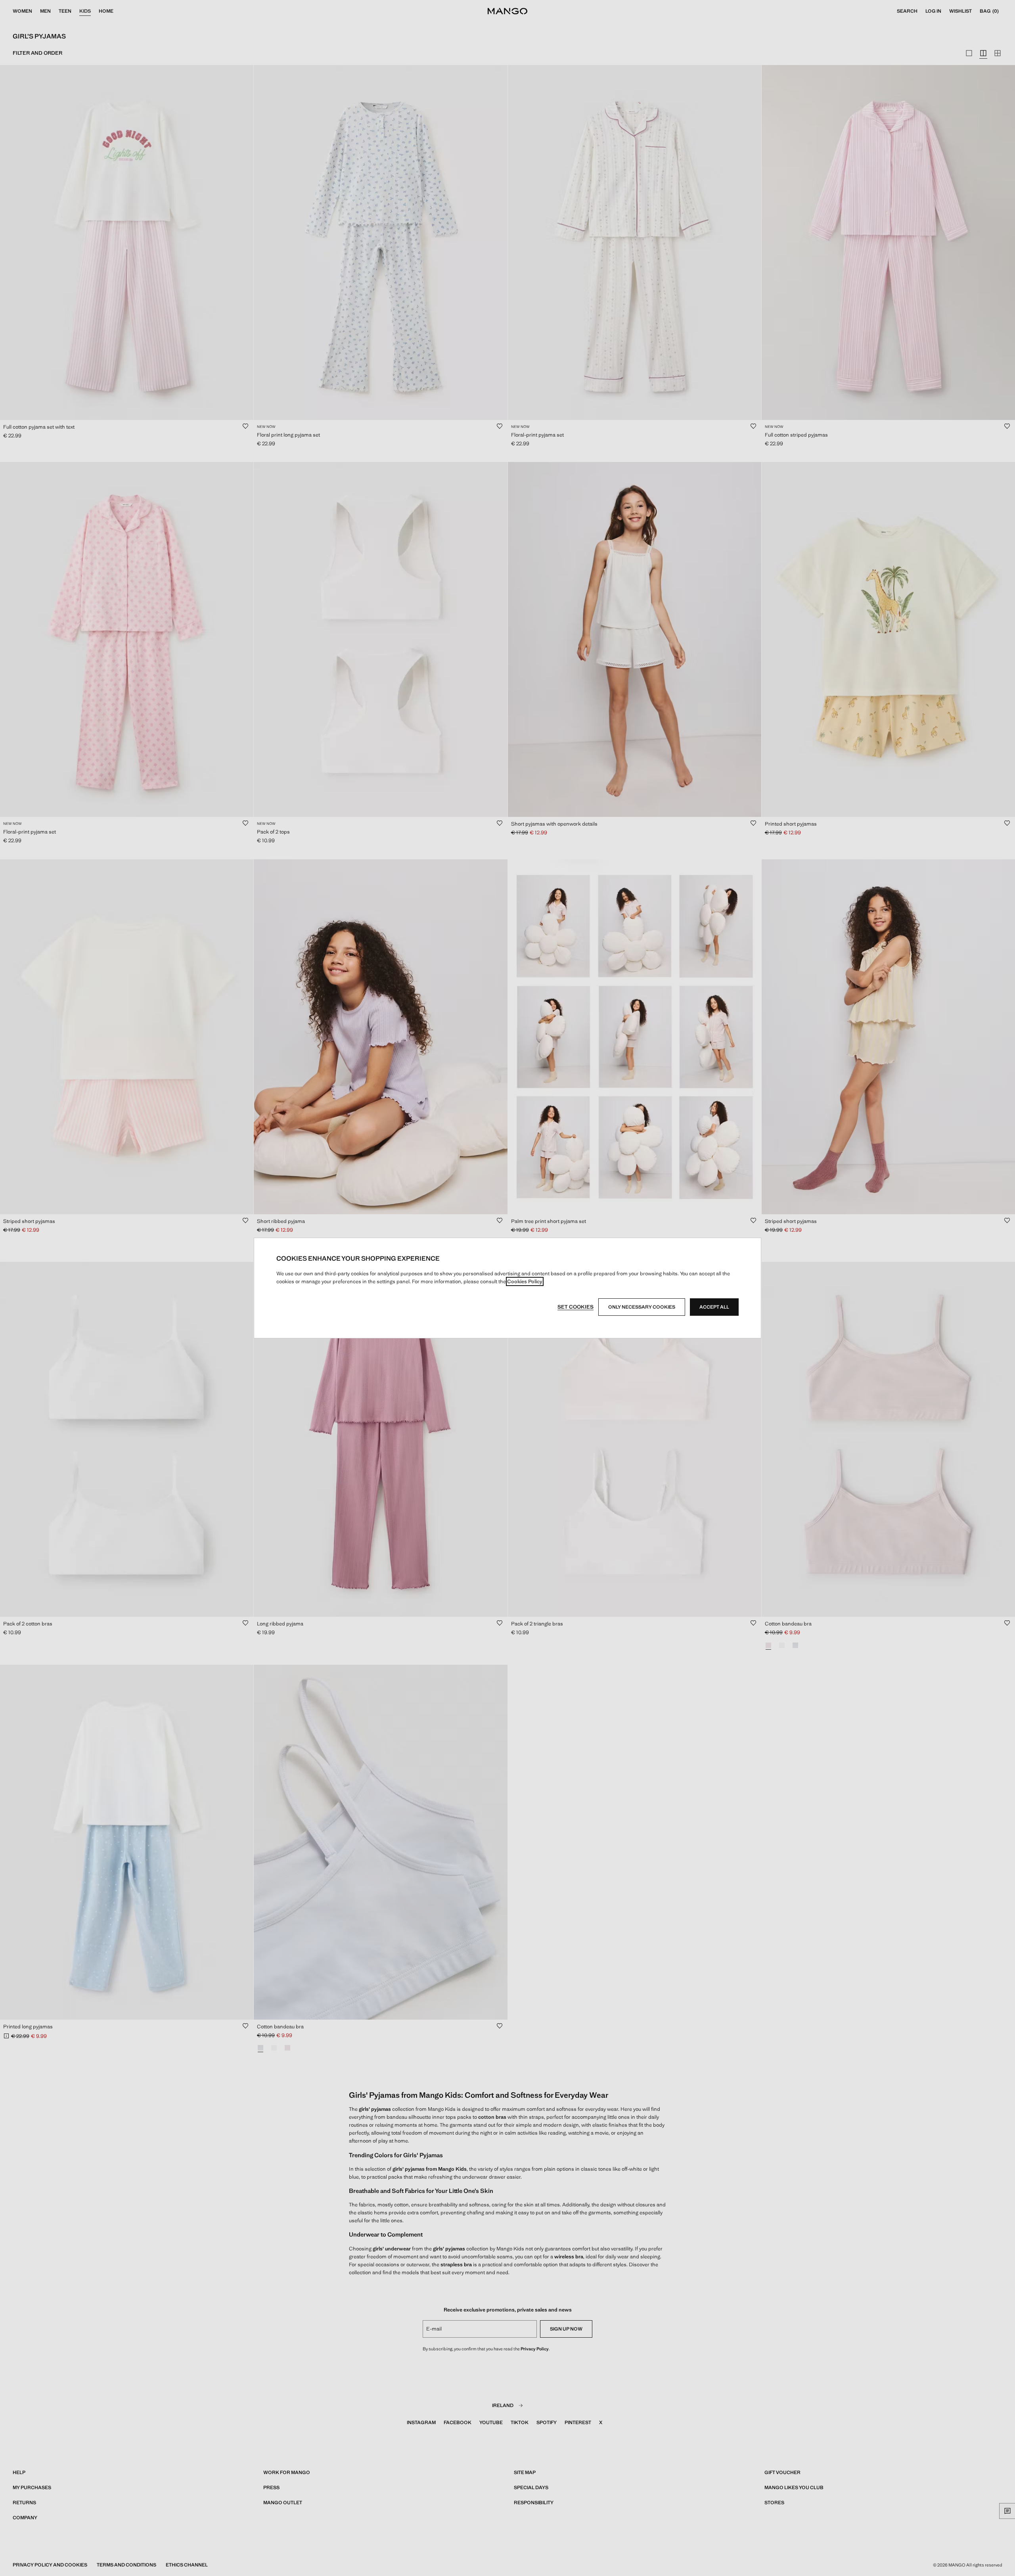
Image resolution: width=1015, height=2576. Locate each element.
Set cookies (575, 1307)
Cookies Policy (525, 1281)
